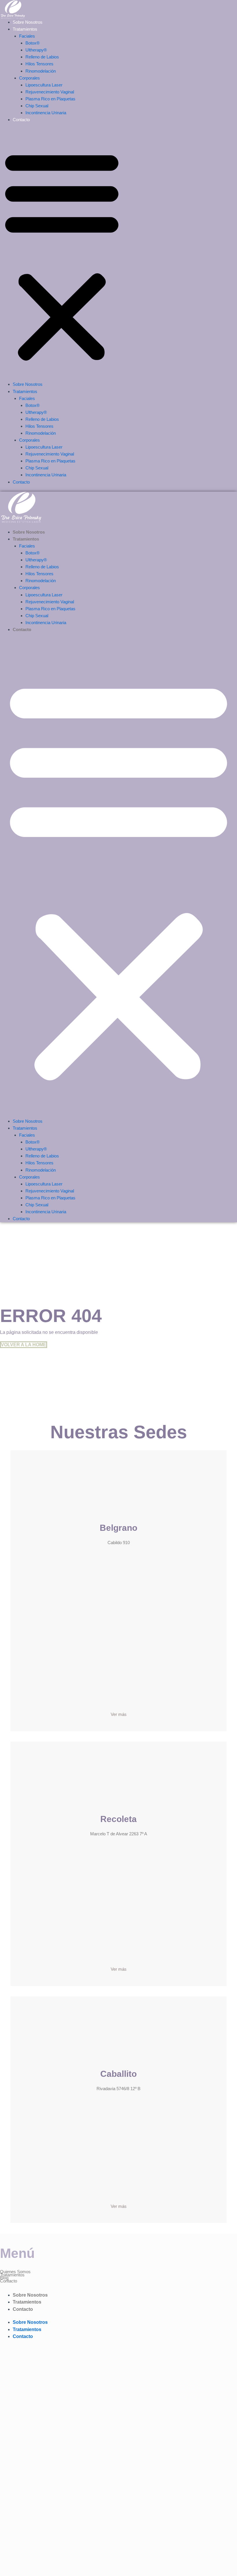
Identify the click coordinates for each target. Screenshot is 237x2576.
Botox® (33, 43)
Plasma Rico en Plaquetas (50, 99)
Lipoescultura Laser (44, 85)
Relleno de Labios (42, 57)
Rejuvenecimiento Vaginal (50, 92)
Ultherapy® (36, 50)
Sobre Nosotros (28, 22)
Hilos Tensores (39, 64)
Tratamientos (25, 29)
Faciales (27, 36)
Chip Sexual (37, 106)
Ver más (119, 1714)
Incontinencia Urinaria (46, 113)
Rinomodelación (41, 71)
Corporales (29, 78)
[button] (62, 255)
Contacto (21, 120)
